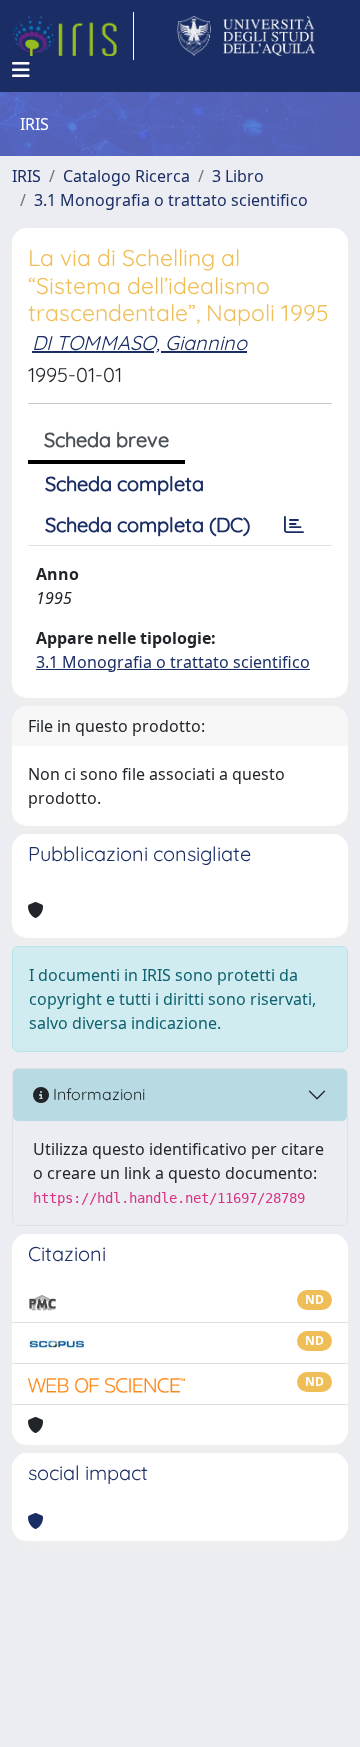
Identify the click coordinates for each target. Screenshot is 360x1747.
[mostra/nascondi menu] (21, 70)
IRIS (26, 176)
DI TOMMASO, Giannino (139, 342)
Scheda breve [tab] (106, 439)
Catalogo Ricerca (126, 176)
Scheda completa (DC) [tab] (147, 524)
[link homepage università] (246, 36)
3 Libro (238, 176)
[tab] (294, 525)
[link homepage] (73, 36)
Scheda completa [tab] (124, 483)
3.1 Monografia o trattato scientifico (171, 200)
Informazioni (97, 1094)
